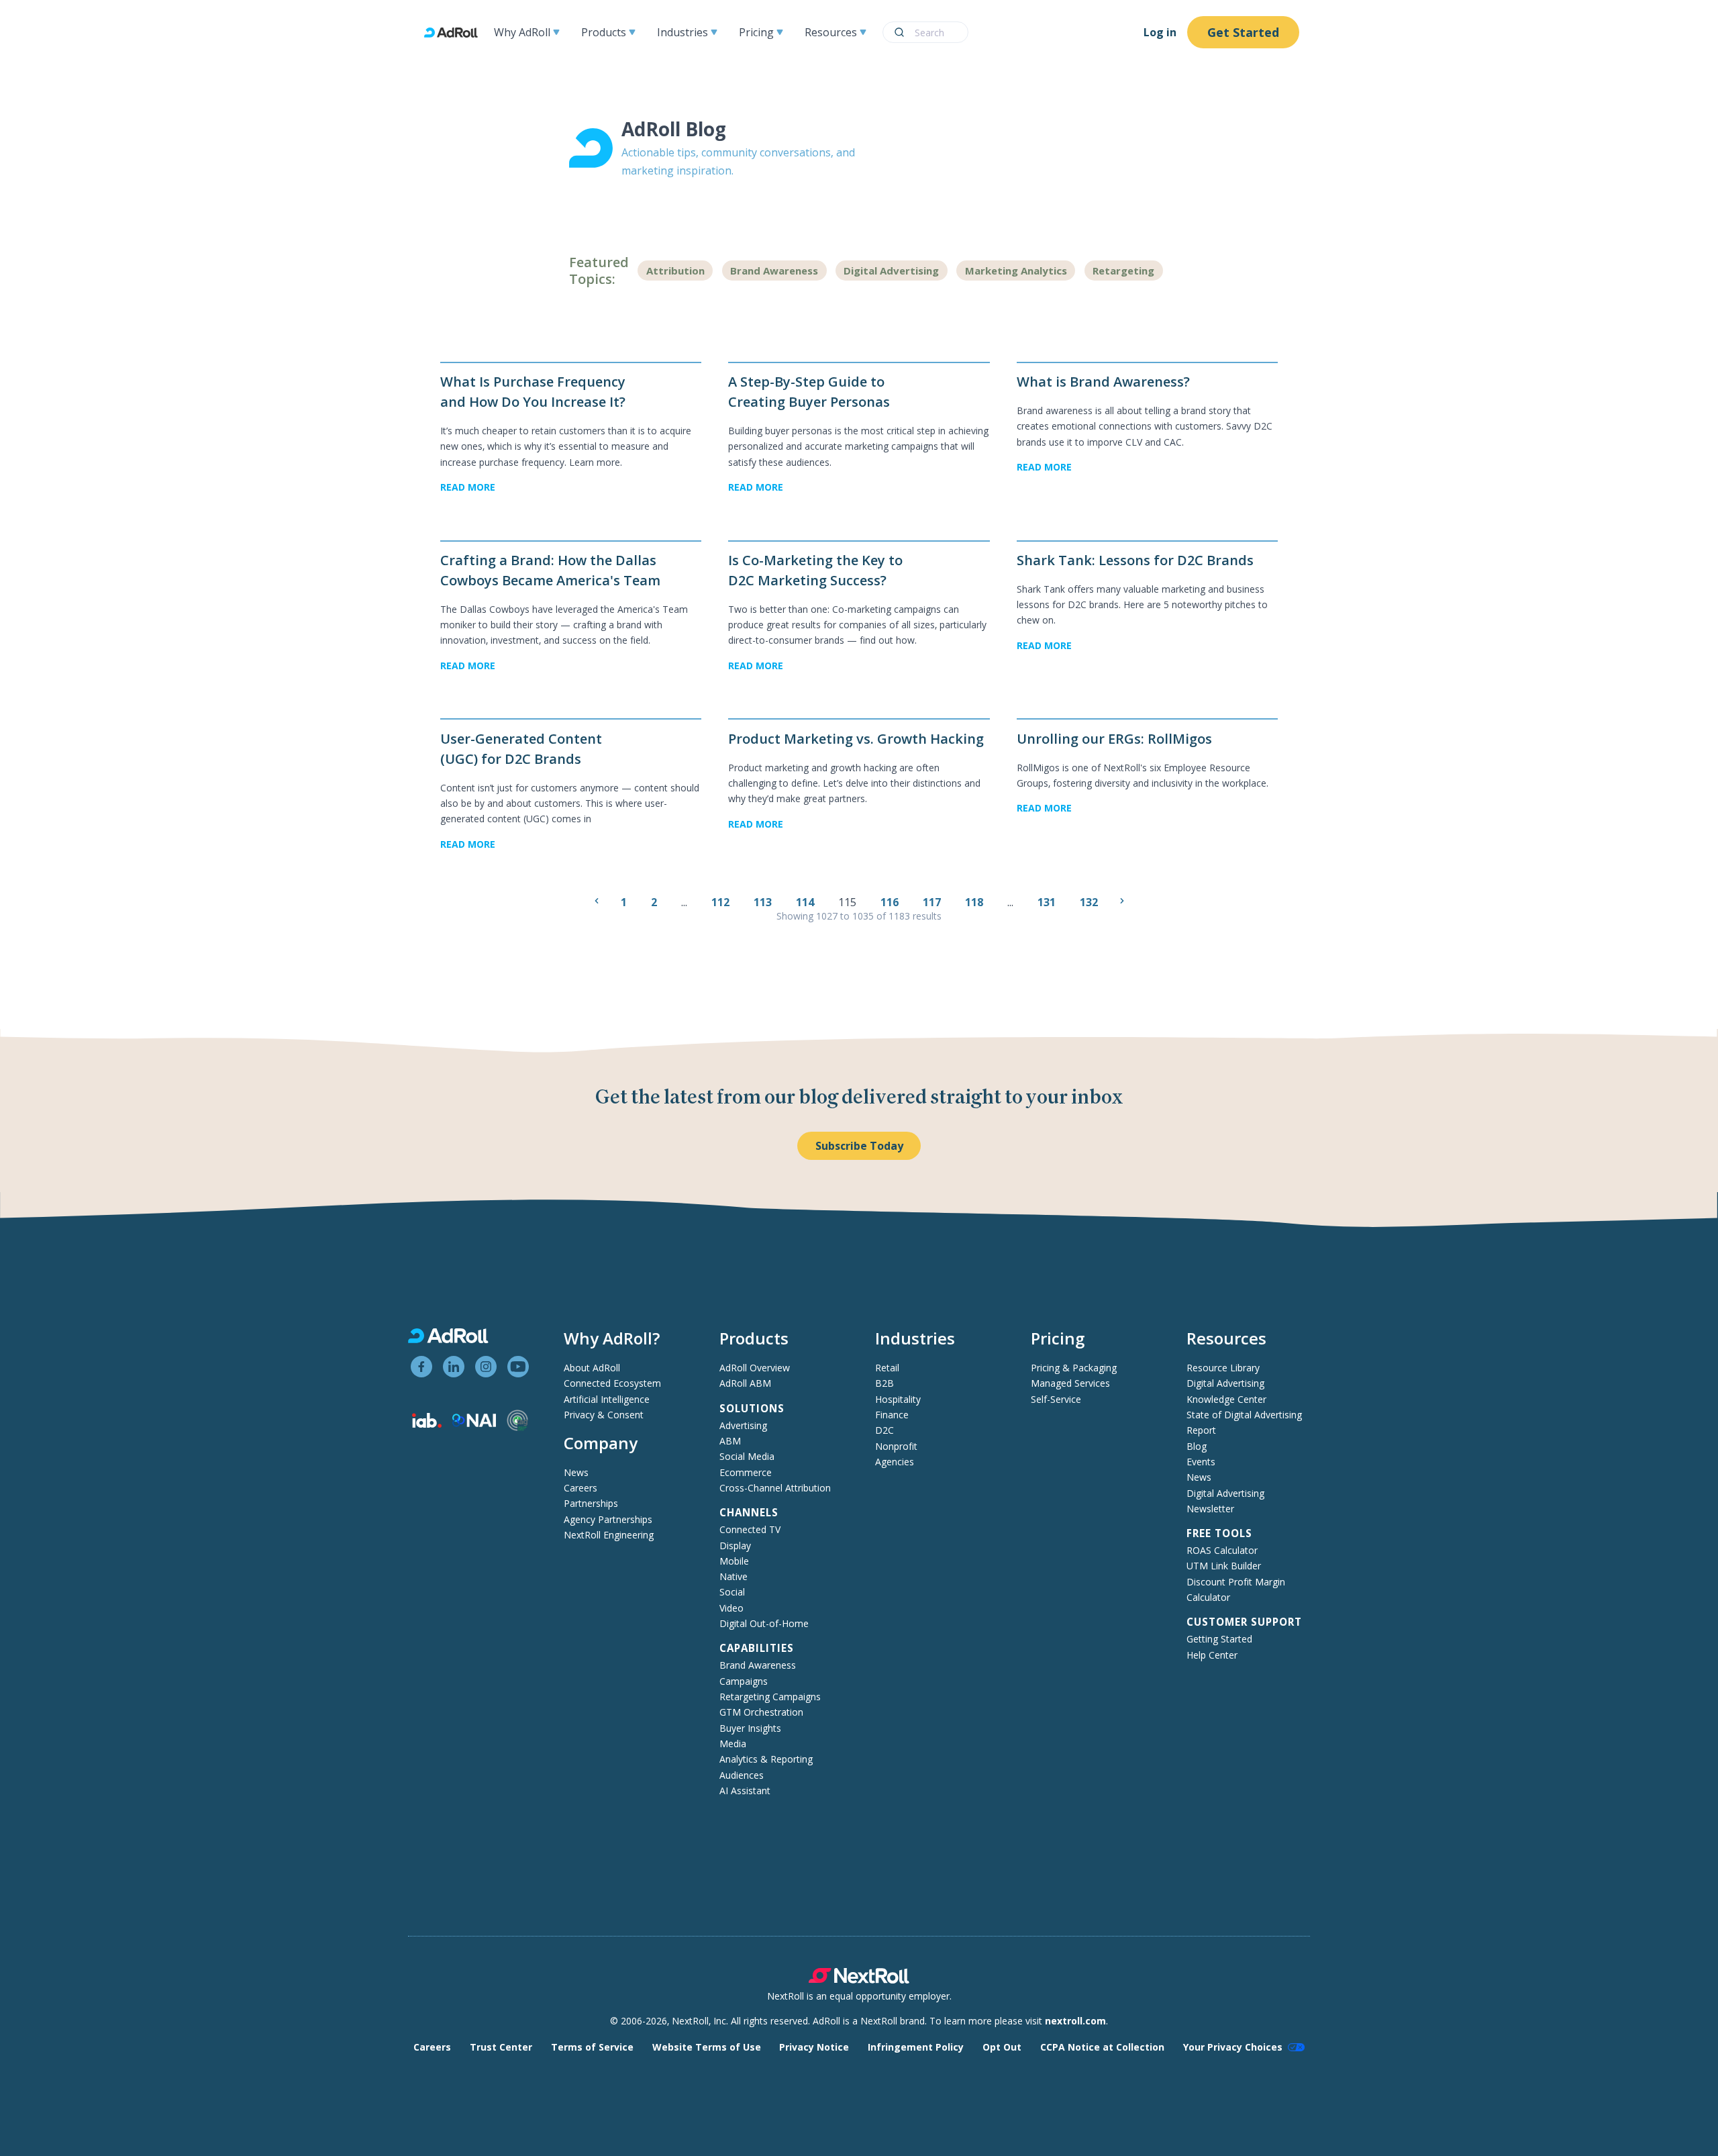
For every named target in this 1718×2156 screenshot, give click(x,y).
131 (1048, 902)
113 (764, 902)
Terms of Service (592, 2047)
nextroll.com (1075, 2021)
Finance (892, 1415)
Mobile (734, 1561)
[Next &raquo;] (1122, 901)
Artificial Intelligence (607, 1399)
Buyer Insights (750, 1728)
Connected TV (750, 1529)
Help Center (1212, 1655)
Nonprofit (896, 1446)
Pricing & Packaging (1074, 1368)
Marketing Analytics (1016, 271)
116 (891, 902)
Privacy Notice (814, 2047)
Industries (683, 32)
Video (731, 1608)
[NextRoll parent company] (859, 1980)
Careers (580, 1488)
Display (735, 1546)
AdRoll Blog (674, 129)
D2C (885, 1430)
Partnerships (591, 1503)
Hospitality (898, 1399)
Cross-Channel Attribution (775, 1488)
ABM (730, 1441)
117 (933, 902)
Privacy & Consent (604, 1415)
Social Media (747, 1456)
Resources (831, 32)
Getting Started (1219, 1639)
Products (604, 32)
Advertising (743, 1425)
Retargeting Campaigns (770, 1697)
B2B (885, 1383)
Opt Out (1002, 2047)
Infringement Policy (916, 2047)
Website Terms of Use (707, 2047)
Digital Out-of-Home (764, 1623)
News (576, 1472)
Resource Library (1223, 1368)
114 (806, 902)
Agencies (895, 1462)
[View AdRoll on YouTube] (518, 1367)
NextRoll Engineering (609, 1535)
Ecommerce (746, 1472)
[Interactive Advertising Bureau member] (427, 1424)
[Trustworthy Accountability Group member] (517, 1427)
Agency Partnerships (608, 1519)
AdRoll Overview (755, 1368)
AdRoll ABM (745, 1383)
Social (732, 1592)
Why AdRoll (522, 32)
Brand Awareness (774, 271)
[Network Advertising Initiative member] (474, 1423)
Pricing (756, 32)
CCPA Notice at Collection (1102, 2047)
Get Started (1243, 32)
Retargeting (1123, 271)
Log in (1160, 32)
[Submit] (899, 32)
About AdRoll (592, 1368)
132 (1090, 902)
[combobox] (925, 32)
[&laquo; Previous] (597, 901)
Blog (1197, 1446)
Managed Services (1070, 1383)
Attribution (675, 271)
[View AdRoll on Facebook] (421, 1367)
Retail (887, 1368)
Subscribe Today (859, 1146)
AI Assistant (745, 1791)
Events (1201, 1462)
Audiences (742, 1775)
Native (734, 1576)
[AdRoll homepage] (456, 33)
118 (975, 902)
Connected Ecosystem (612, 1383)
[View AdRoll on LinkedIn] (454, 1367)
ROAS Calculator (1222, 1550)
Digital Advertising (891, 271)
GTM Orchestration (761, 1712)
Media (733, 1744)
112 (722, 902)
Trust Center (501, 2047)
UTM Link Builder (1224, 1566)
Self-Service (1056, 1399)
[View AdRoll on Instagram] (486, 1367)
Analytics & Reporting (766, 1759)
